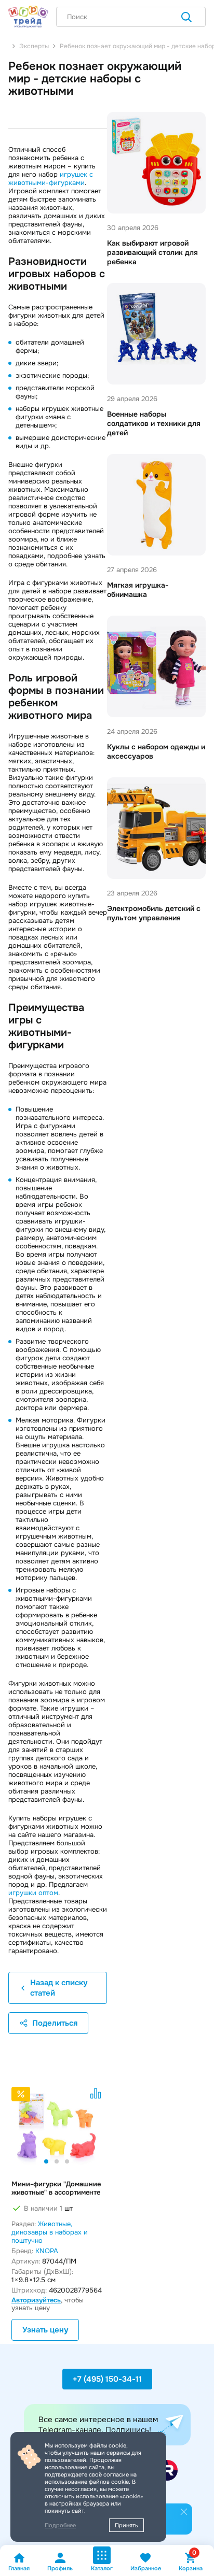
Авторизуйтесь (36, 2300)
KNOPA (47, 2251)
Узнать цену (45, 2330)
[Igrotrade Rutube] (167, 2470)
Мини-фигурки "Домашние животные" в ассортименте (56, 2188)
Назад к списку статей (59, 1988)
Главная (19, 2568)
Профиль (60, 2568)
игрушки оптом (33, 1893)
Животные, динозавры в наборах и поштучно (50, 2232)
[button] (46, 2161)
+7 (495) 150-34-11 (107, 2379)
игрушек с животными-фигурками (51, 179)
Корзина (191, 2562)
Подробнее (60, 2525)
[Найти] (186, 18)
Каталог (102, 2568)
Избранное (146, 2568)
